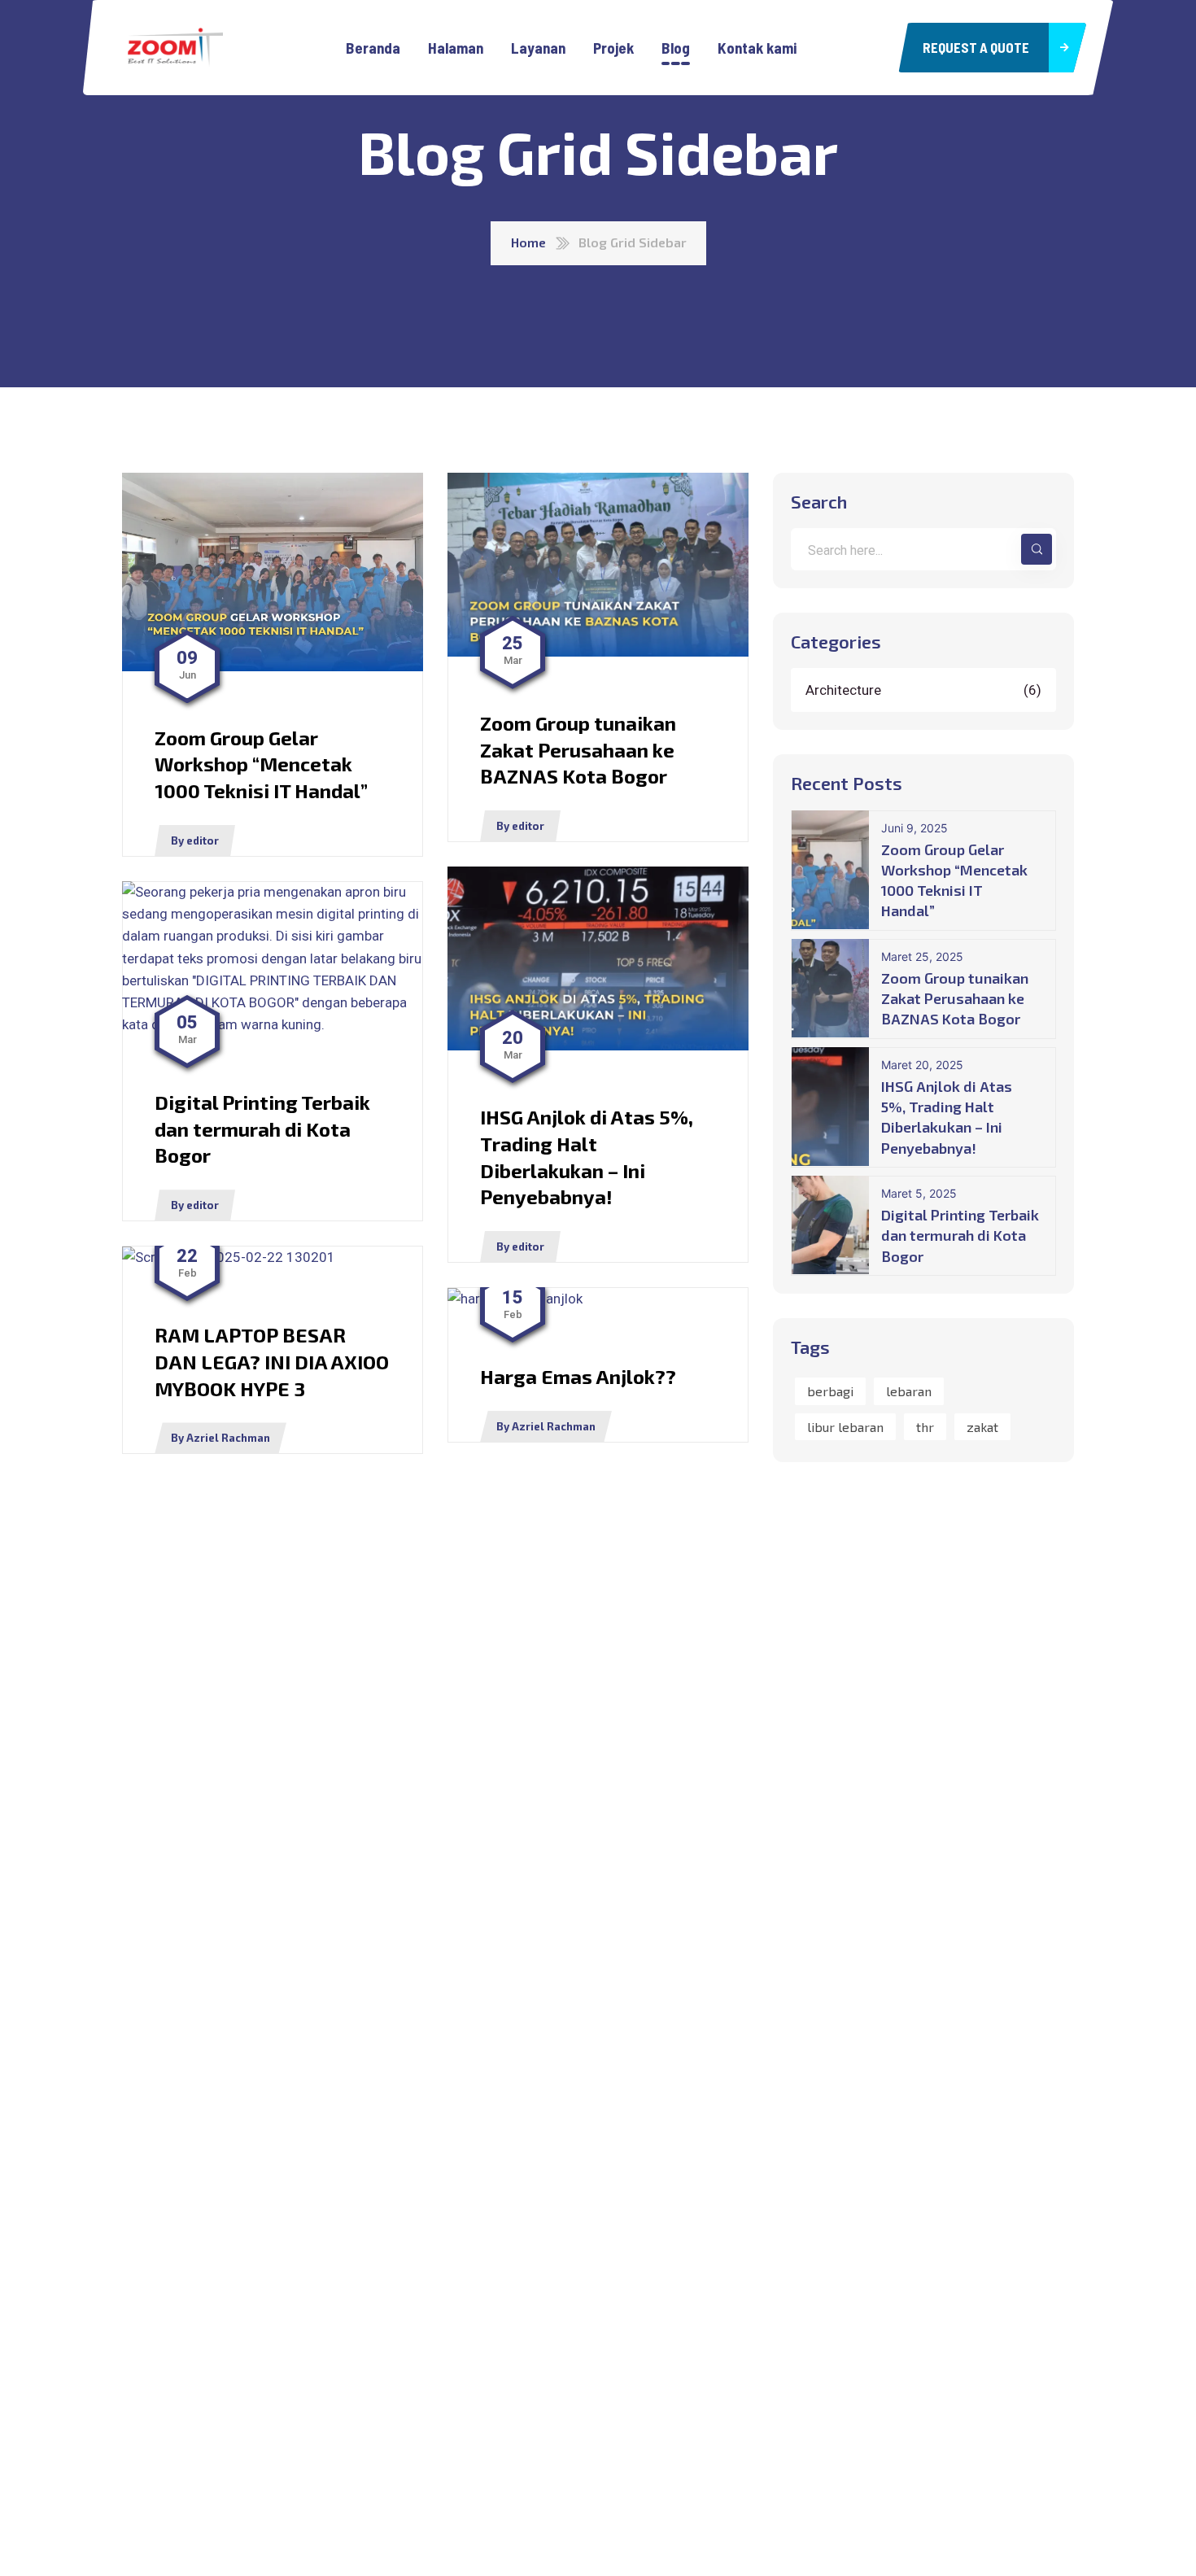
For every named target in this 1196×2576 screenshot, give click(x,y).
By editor (195, 840)
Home (528, 242)
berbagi (830, 1391)
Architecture (925, 689)
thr (925, 1426)
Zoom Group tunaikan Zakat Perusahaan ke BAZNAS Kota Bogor (955, 998)
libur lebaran (845, 1426)
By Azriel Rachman (220, 1438)
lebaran (909, 1391)
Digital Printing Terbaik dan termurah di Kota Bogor (960, 1235)
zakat (982, 1426)
